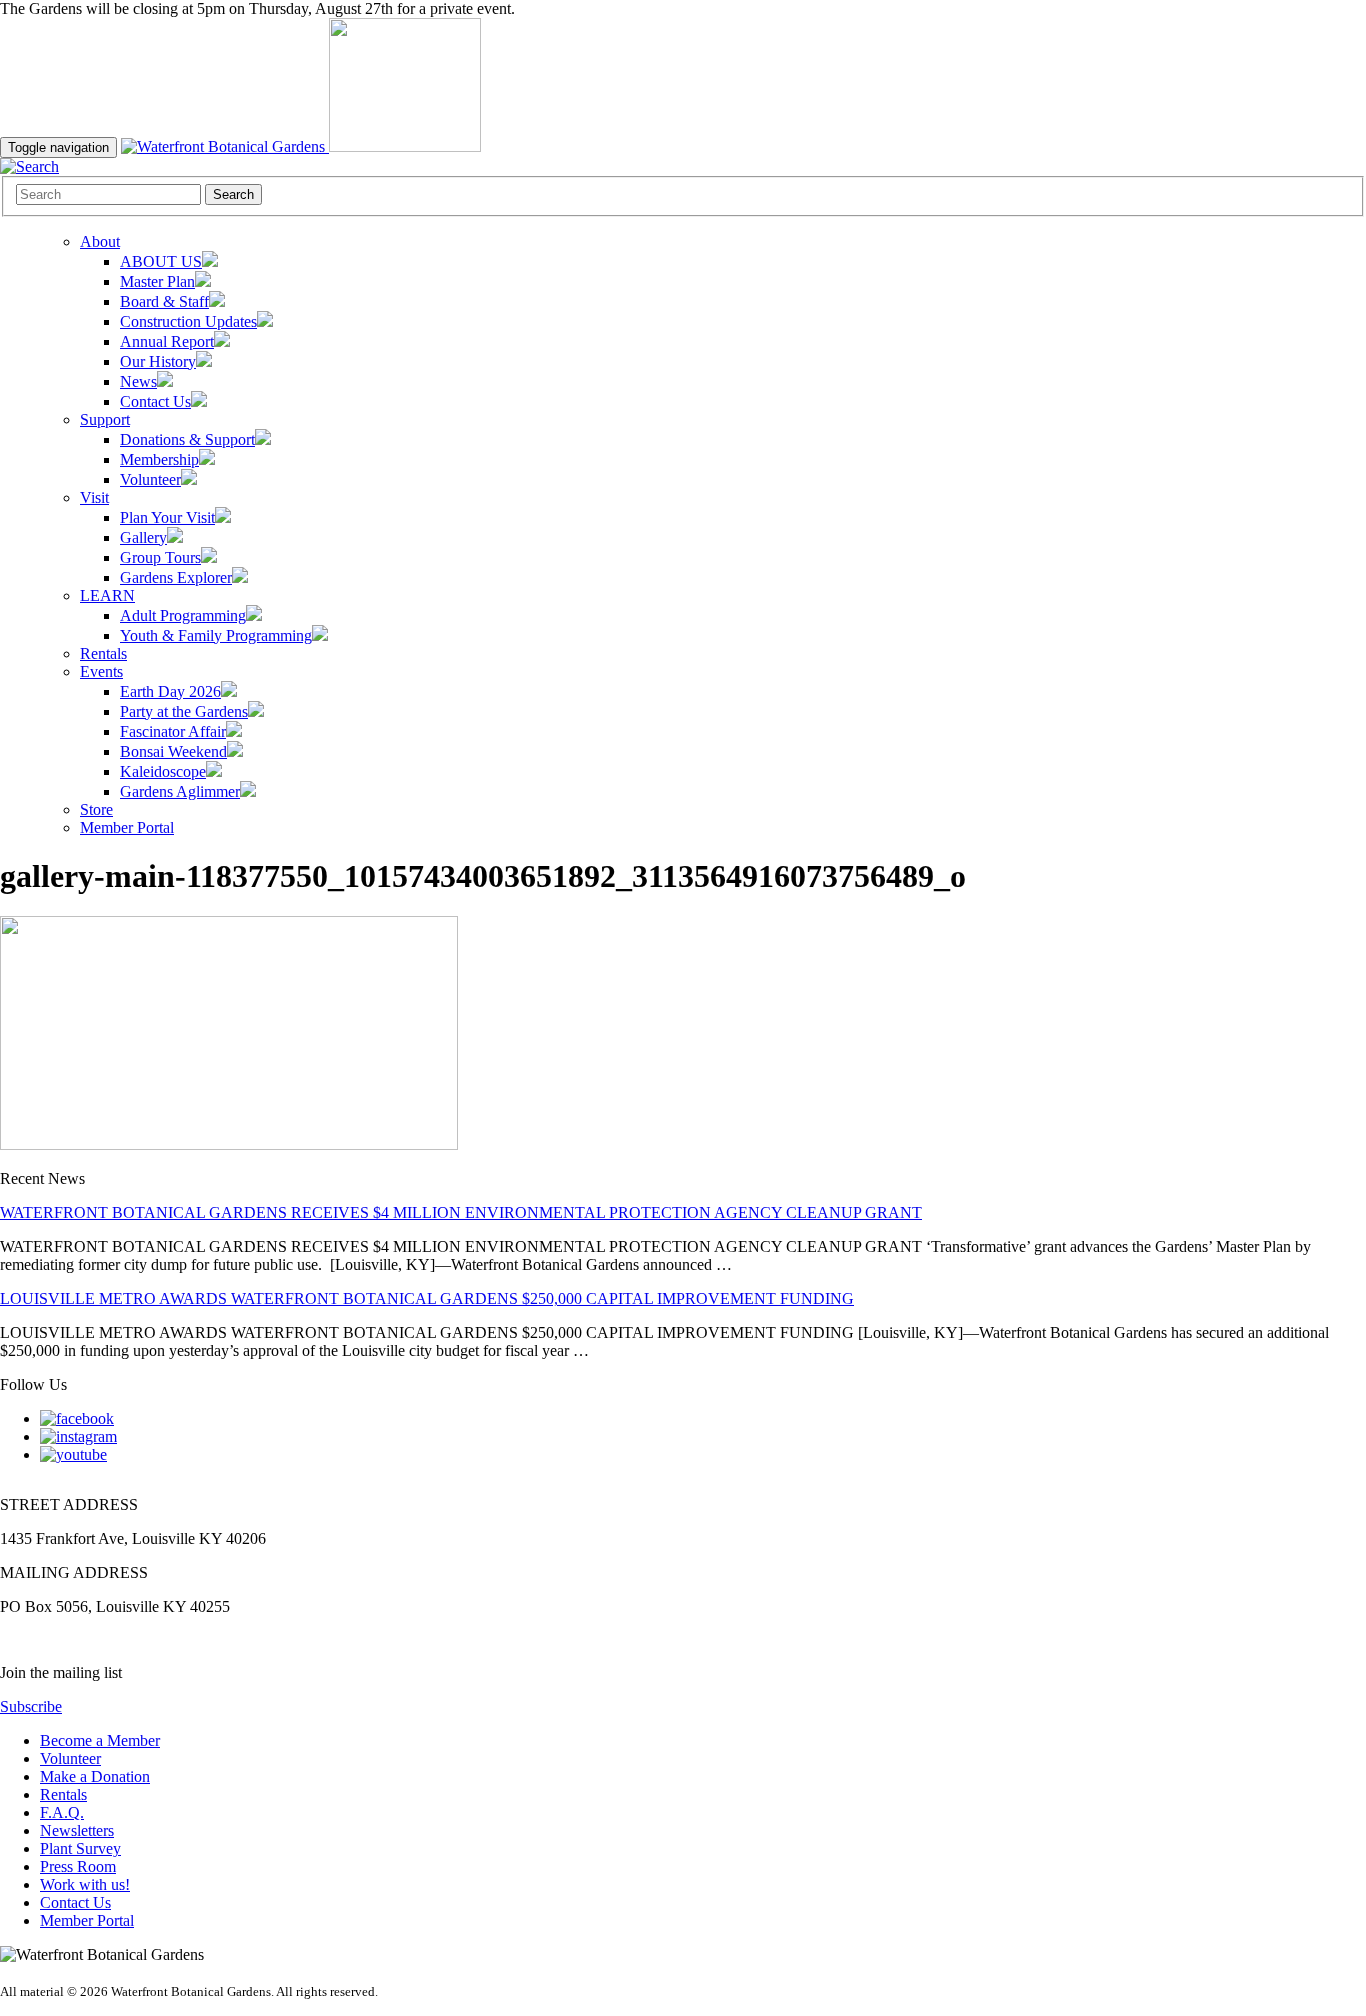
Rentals (63, 1794)
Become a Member (100, 1740)
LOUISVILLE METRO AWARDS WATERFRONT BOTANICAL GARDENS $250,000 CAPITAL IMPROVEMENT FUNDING (427, 1298)
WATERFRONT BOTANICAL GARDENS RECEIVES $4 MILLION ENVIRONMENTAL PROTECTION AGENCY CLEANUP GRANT (461, 1212)
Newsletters (77, 1830)
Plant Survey (80, 1848)
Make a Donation (95, 1776)
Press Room (78, 1866)
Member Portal (87, 1920)
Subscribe (31, 1706)
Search (233, 194)
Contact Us (75, 1902)
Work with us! (85, 1884)
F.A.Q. (62, 1812)
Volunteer (70, 1758)
